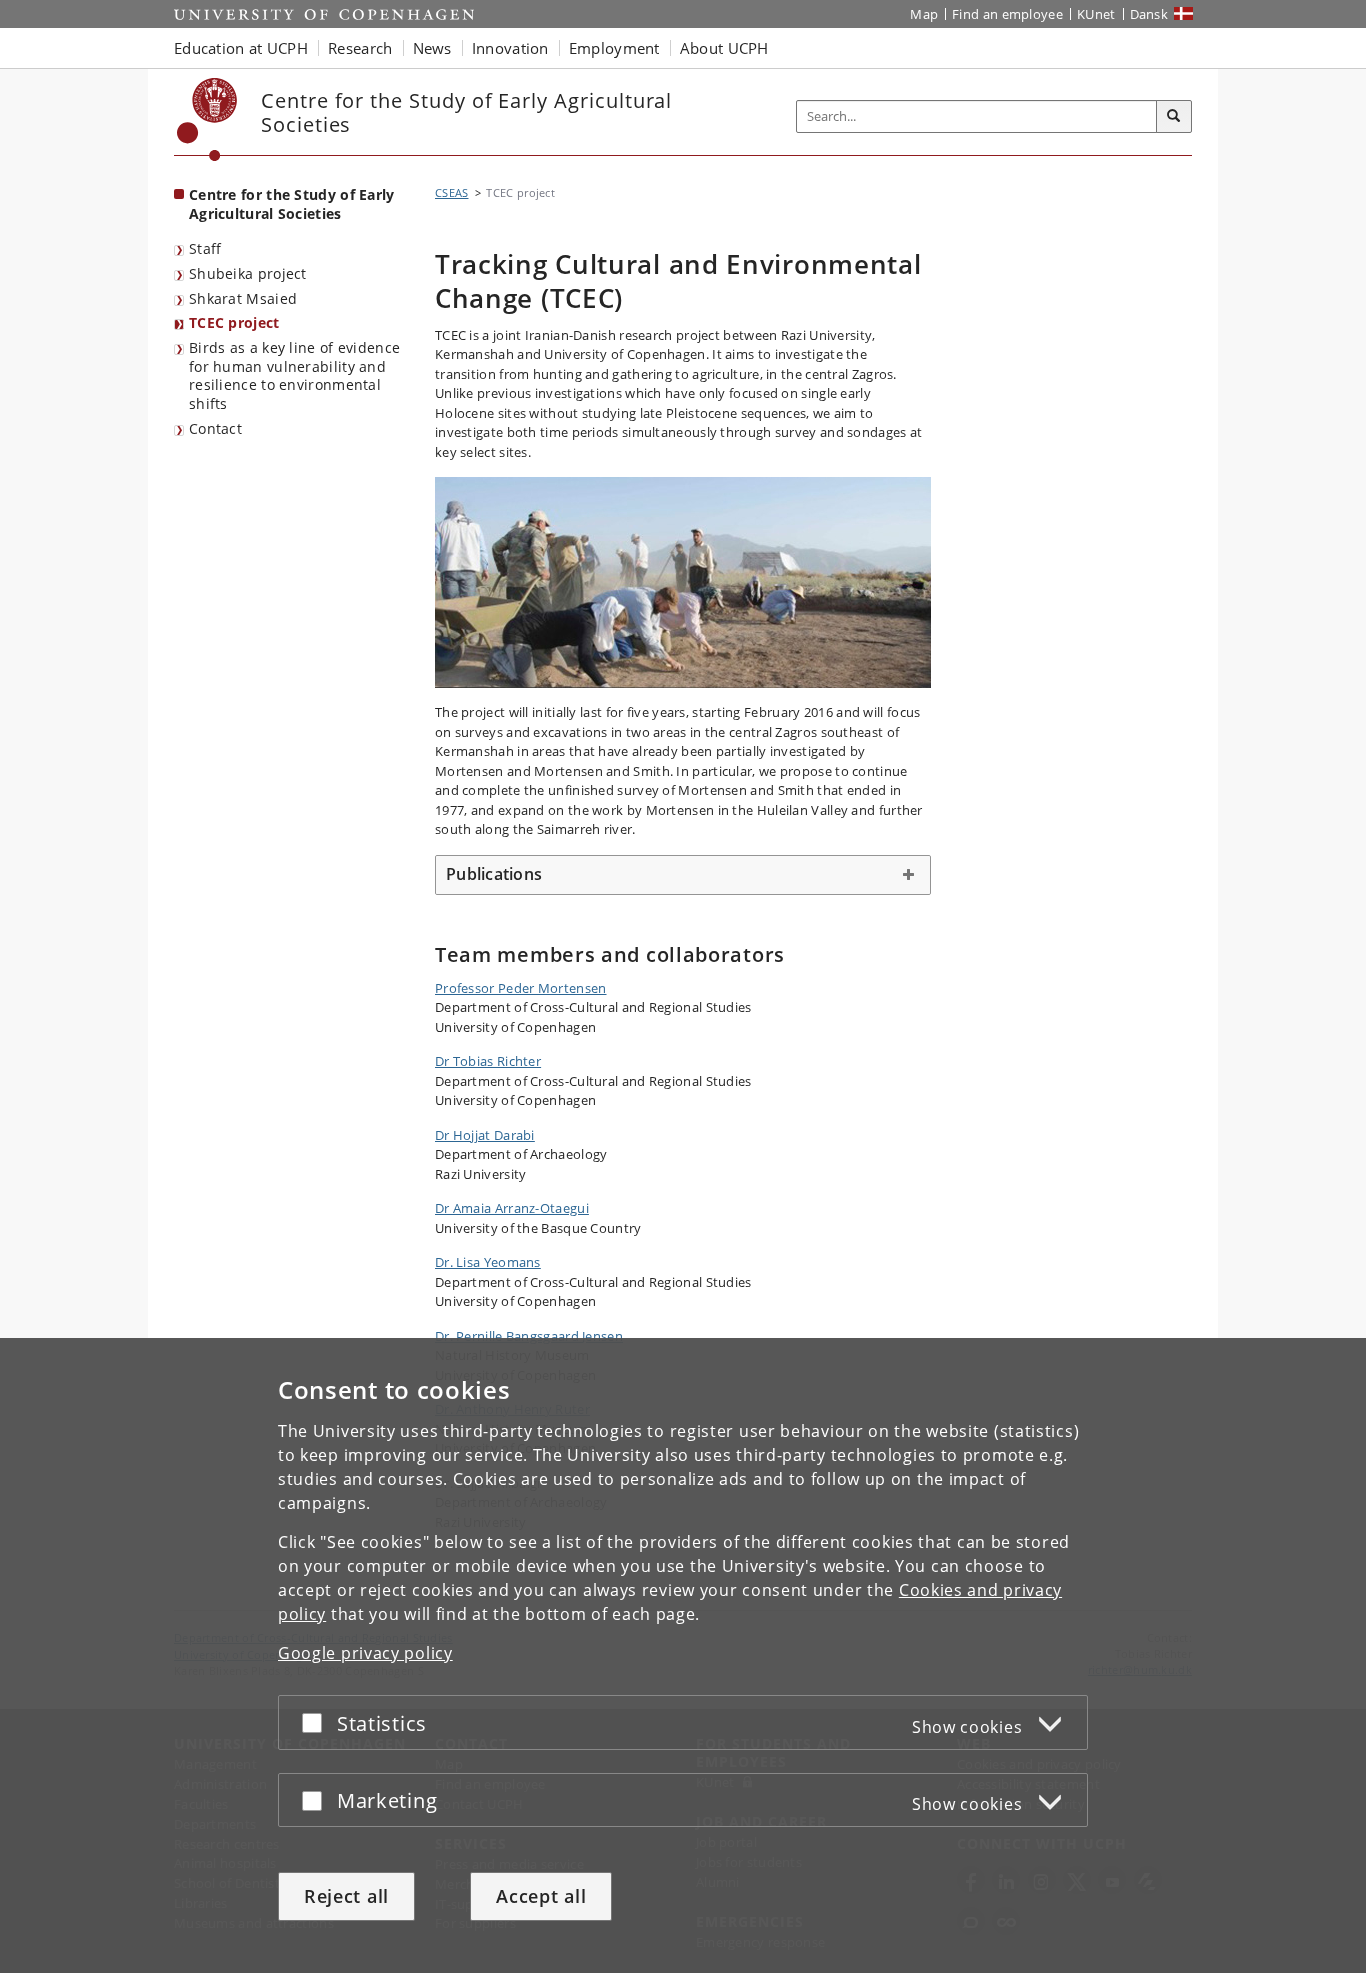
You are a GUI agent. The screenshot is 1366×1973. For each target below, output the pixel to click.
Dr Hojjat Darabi (485, 1135)
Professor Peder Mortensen (521, 988)
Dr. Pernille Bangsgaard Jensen (529, 1336)
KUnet (1096, 14)
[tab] (683, 875)
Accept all (541, 1896)
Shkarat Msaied (243, 298)
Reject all (346, 1896)
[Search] (1174, 117)
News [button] (432, 48)
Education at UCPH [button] (241, 48)
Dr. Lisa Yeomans (488, 1262)
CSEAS (452, 192)
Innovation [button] (510, 48)
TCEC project (234, 322)
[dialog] (683, 1655)
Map (924, 14)
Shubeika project (248, 273)
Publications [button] (494, 874)
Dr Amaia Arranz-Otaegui (512, 1208)
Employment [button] (614, 48)
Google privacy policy (365, 1653)
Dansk (1149, 14)
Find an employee (1007, 14)
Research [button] (360, 48)
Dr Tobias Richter (488, 1061)
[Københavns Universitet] (207, 119)
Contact (215, 428)
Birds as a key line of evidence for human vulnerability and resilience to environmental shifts (294, 375)
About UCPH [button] (724, 48)
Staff (205, 248)
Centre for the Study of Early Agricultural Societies (292, 204)
